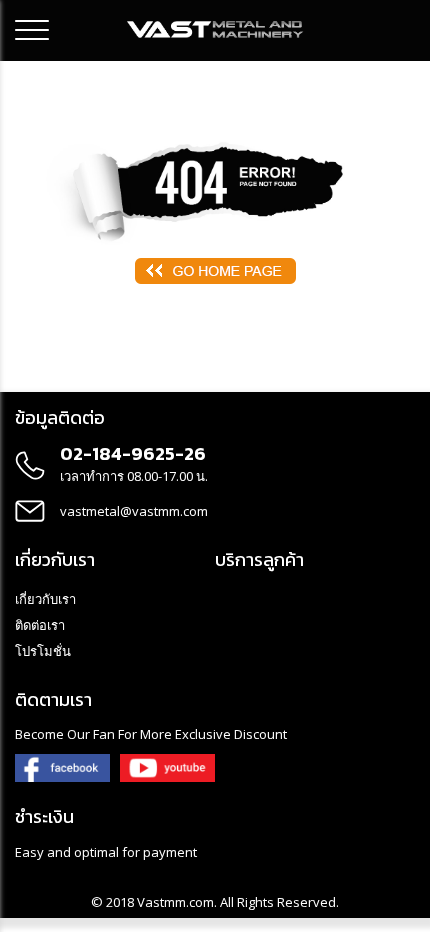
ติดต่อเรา (40, 625)
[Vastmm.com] (215, 29)
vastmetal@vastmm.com (134, 511)
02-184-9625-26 (133, 453)
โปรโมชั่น (43, 651)
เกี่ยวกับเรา (45, 599)
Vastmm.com (175, 902)
